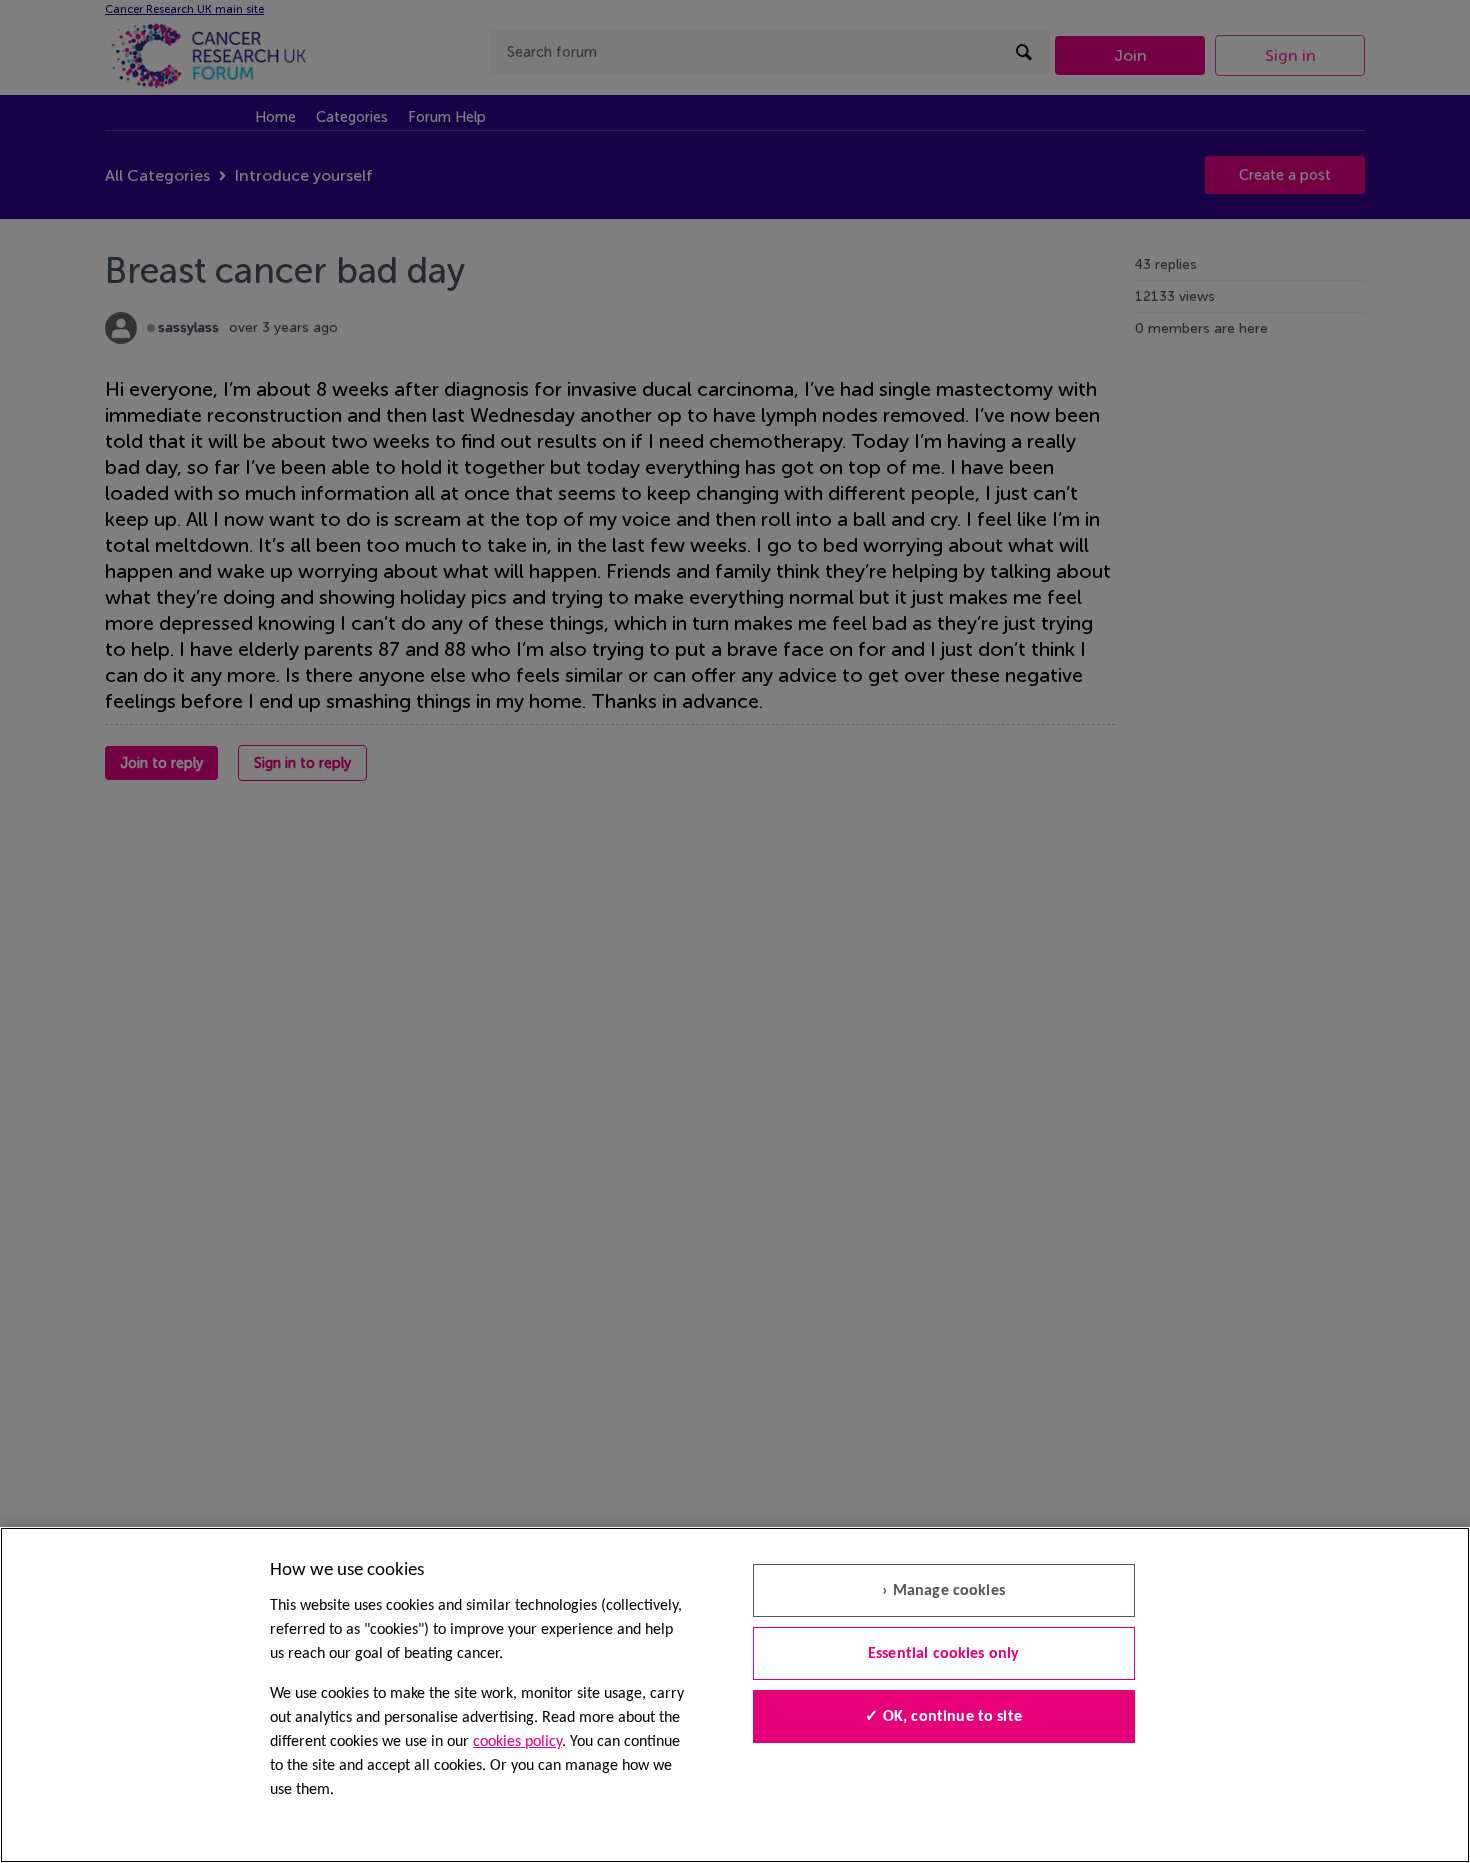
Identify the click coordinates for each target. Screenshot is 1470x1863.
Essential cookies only (944, 1654)
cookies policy (517, 1742)
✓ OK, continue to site (943, 1717)
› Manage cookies (943, 1591)
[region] (735, 1695)
